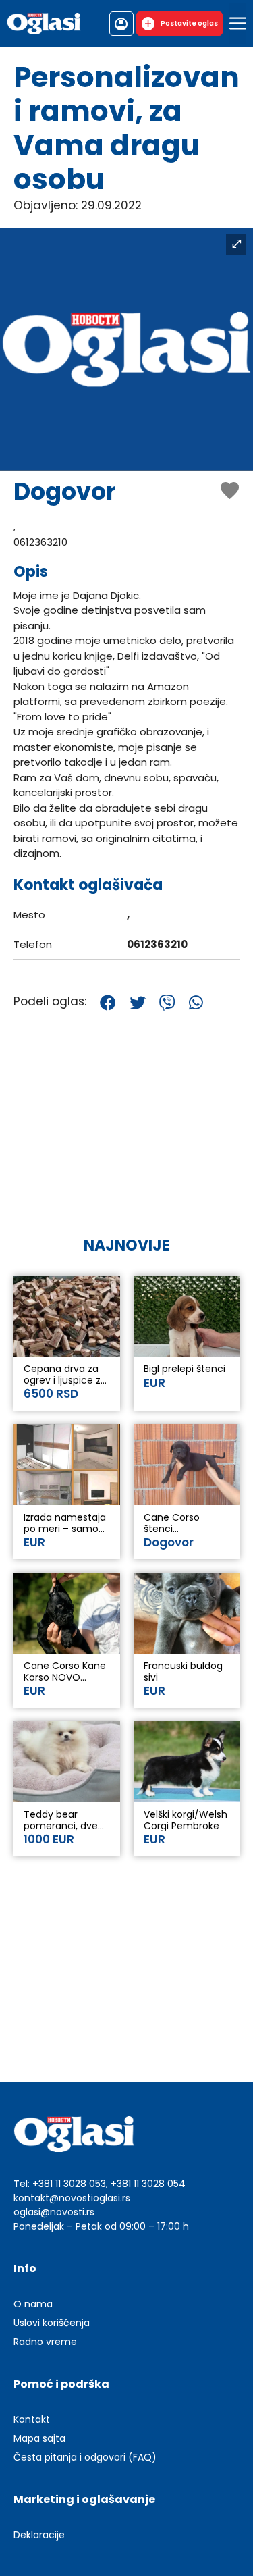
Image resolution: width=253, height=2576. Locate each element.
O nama (33, 2304)
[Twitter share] (138, 1003)
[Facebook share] (108, 1003)
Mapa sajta (39, 2438)
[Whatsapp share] (196, 1003)
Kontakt (32, 2419)
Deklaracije (39, 2535)
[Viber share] (167, 1003)
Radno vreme (45, 2342)
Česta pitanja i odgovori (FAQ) (85, 2457)
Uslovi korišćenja (52, 2323)
